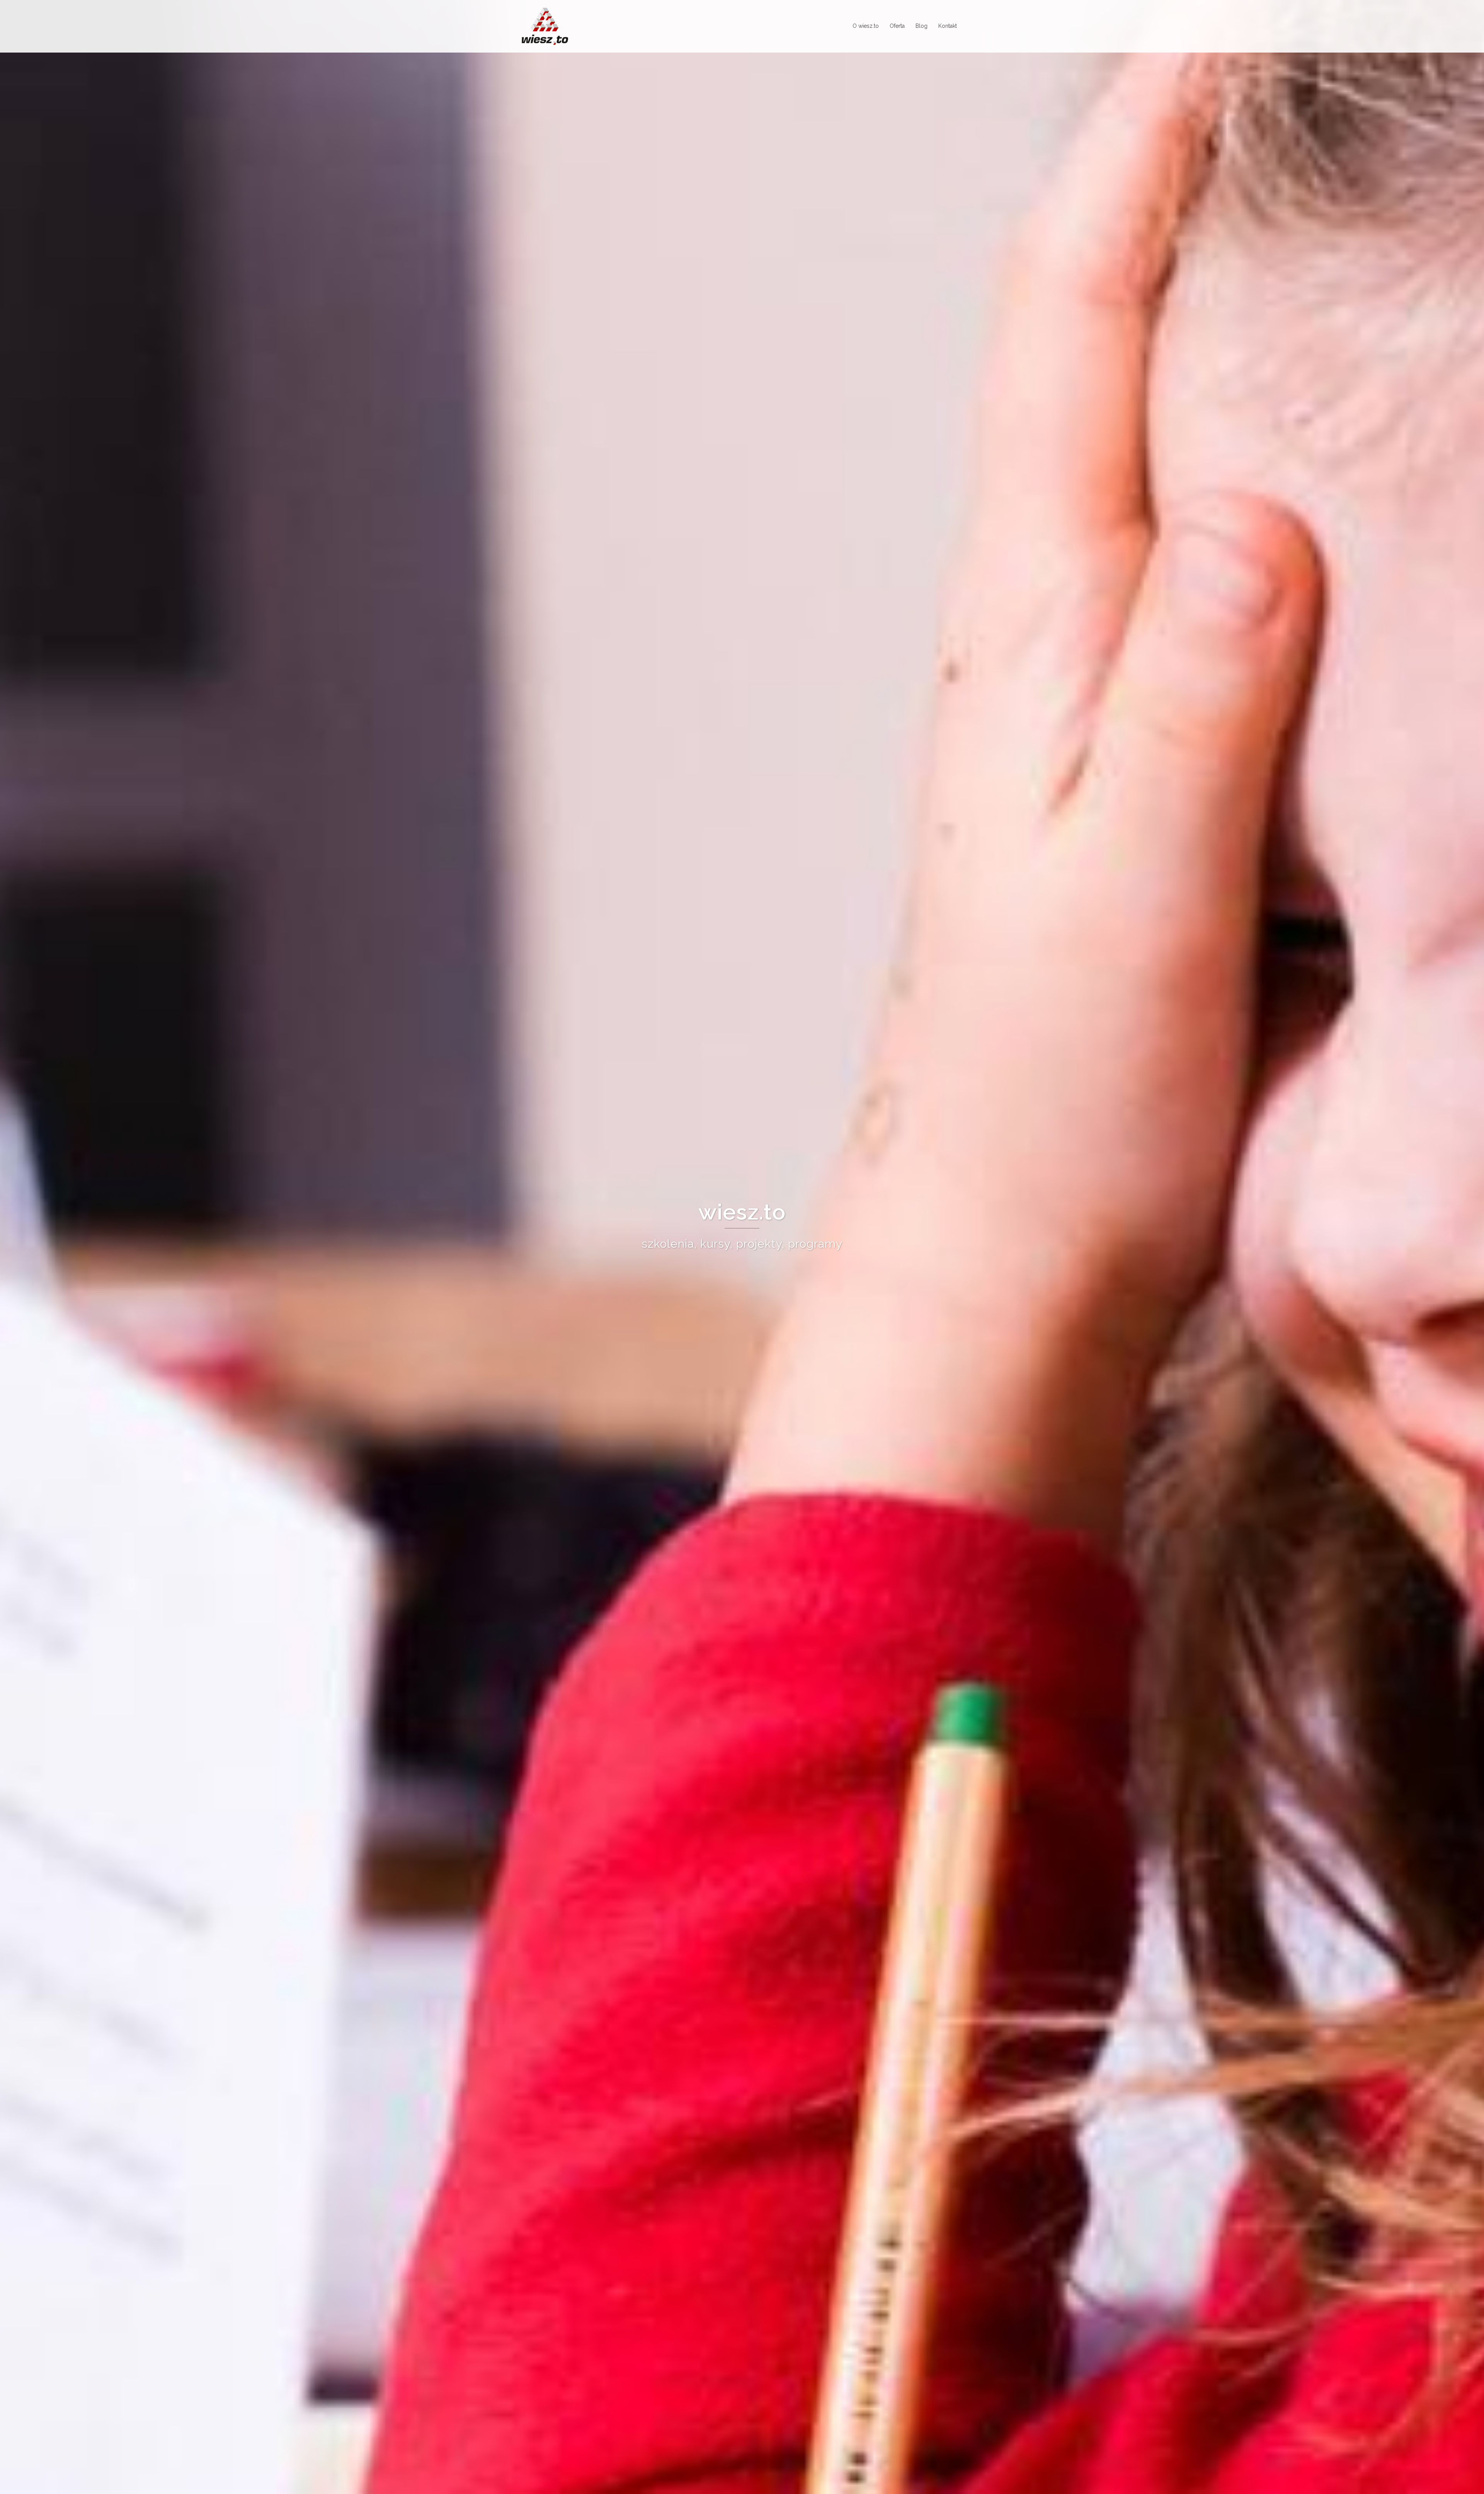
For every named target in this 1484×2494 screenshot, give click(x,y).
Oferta (897, 26)
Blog (922, 26)
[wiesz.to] (545, 26)
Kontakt (948, 26)
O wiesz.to (866, 26)
